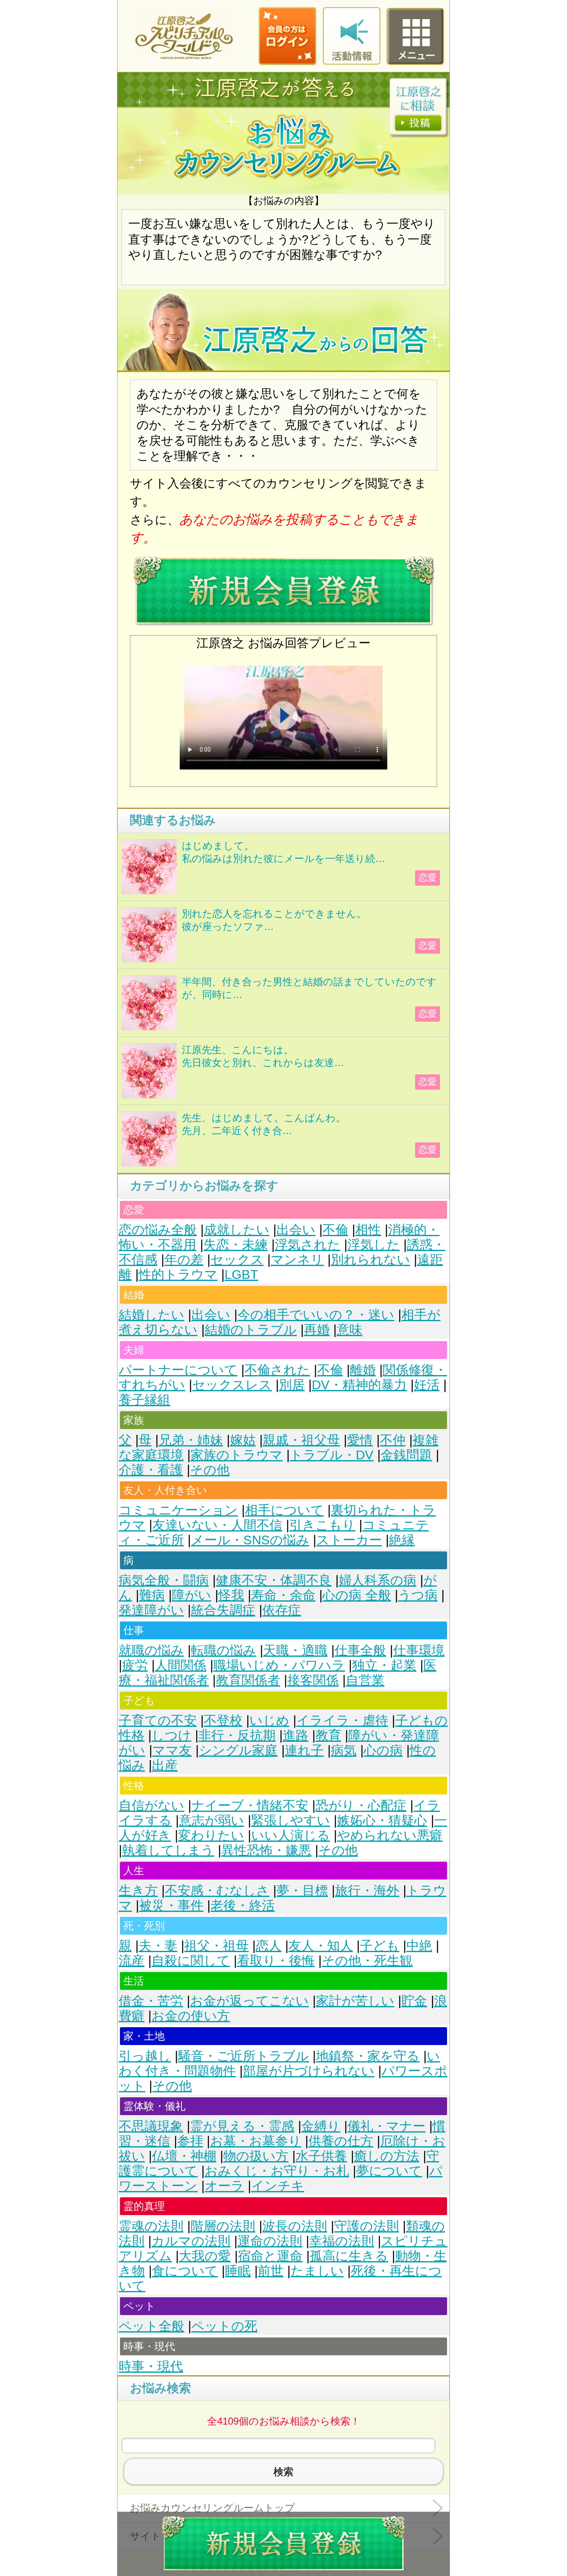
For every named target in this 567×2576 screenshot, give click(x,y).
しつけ (171, 1735)
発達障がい (151, 1610)
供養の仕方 (341, 2141)
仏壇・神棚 (184, 2156)
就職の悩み (151, 1650)
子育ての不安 (158, 1720)
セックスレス (232, 1385)
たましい (317, 2271)
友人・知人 (321, 1946)
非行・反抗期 (237, 1735)
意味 (349, 1330)
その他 (210, 1470)
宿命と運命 (270, 2256)
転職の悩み (224, 1650)
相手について (284, 1510)
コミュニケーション (178, 1510)
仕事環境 (419, 1650)
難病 (152, 1595)
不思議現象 (151, 2126)
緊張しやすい (291, 1820)
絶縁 (402, 1540)
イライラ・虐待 (342, 1720)
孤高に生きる (349, 2256)
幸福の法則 (342, 2241)
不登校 (223, 1720)
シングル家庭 (238, 1750)
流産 (132, 1961)
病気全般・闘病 (164, 1580)
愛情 (360, 1440)
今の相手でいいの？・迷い (316, 1315)
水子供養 (321, 2156)
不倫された (277, 1370)
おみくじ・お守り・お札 (277, 2171)
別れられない (370, 1260)
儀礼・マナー (386, 2126)
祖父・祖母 (216, 1946)
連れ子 (304, 1750)
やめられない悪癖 (390, 1835)
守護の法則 (367, 2226)
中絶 (419, 1946)
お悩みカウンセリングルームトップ (213, 2508)
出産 (165, 1765)
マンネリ (297, 1260)
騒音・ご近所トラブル (243, 2056)
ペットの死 (224, 2326)
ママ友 (172, 1750)
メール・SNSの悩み (250, 1540)
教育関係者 (248, 1680)
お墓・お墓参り (256, 2141)
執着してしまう (168, 1850)
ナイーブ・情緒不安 (250, 1805)
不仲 (393, 1440)
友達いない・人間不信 (217, 1525)
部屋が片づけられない (309, 2071)
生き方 (138, 1891)
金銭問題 (406, 1455)
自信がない (152, 1805)
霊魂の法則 (151, 2226)
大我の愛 (205, 2256)
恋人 (269, 1946)
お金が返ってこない (249, 2001)
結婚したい (152, 1315)
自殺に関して (191, 1961)
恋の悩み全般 (158, 1230)
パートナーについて (178, 1370)
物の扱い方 (256, 2156)
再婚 (317, 1330)
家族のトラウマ (237, 1455)
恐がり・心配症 (361, 1805)
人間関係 (181, 1665)
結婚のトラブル (251, 1330)
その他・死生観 (367, 1961)
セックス (237, 1260)
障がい (192, 1595)
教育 (328, 1735)
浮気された (308, 1245)
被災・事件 (171, 1905)
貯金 (414, 2001)
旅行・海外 (367, 1891)
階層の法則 (223, 2226)
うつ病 (418, 1595)
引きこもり (322, 1525)
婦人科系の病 (378, 1580)
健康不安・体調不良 (274, 1580)
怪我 (231, 1595)
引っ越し (145, 2056)
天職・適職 (295, 1650)
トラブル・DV (332, 1455)
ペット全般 (152, 2326)
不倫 (335, 1230)
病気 (344, 1750)
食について (185, 2271)
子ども (380, 1946)
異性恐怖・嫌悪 (266, 1850)
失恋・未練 (236, 1245)
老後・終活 (243, 1905)
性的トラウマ (178, 1275)
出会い (296, 1230)
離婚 (363, 1370)
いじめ (269, 1720)
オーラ (224, 2186)
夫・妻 (158, 1946)
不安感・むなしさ (217, 1891)
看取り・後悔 (276, 1961)
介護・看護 (151, 1470)
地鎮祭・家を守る (368, 2056)
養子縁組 (144, 1400)
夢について (389, 2171)
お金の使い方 (191, 2016)
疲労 (135, 1665)
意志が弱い (211, 1820)
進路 (296, 1735)
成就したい (237, 1230)
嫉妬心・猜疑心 (382, 1820)
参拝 (190, 2141)
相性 (368, 1230)
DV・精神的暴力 (359, 1385)
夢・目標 (302, 1891)
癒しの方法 (387, 2156)
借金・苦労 (151, 2001)
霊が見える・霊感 (242, 2126)
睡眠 (238, 2271)
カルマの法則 (191, 2241)
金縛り (321, 2126)
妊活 (427, 1385)
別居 (292, 1385)
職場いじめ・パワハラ (279, 1665)
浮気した (374, 1245)
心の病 (383, 1750)
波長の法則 (295, 2226)
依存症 (282, 1610)
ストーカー (349, 1540)
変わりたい (211, 1835)
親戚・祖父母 (301, 1440)
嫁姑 (243, 1440)
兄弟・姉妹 (191, 1440)
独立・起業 (384, 1665)
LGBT (241, 1275)
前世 (271, 2271)
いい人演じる (291, 1835)
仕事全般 (360, 1650)
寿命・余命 (283, 1595)
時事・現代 (151, 2366)
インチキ (278, 2186)
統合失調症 (223, 1610)
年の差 (184, 1260)
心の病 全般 (357, 1595)
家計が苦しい (355, 2001)
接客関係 (313, 1680)
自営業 (365, 1680)
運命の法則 (270, 2241)
